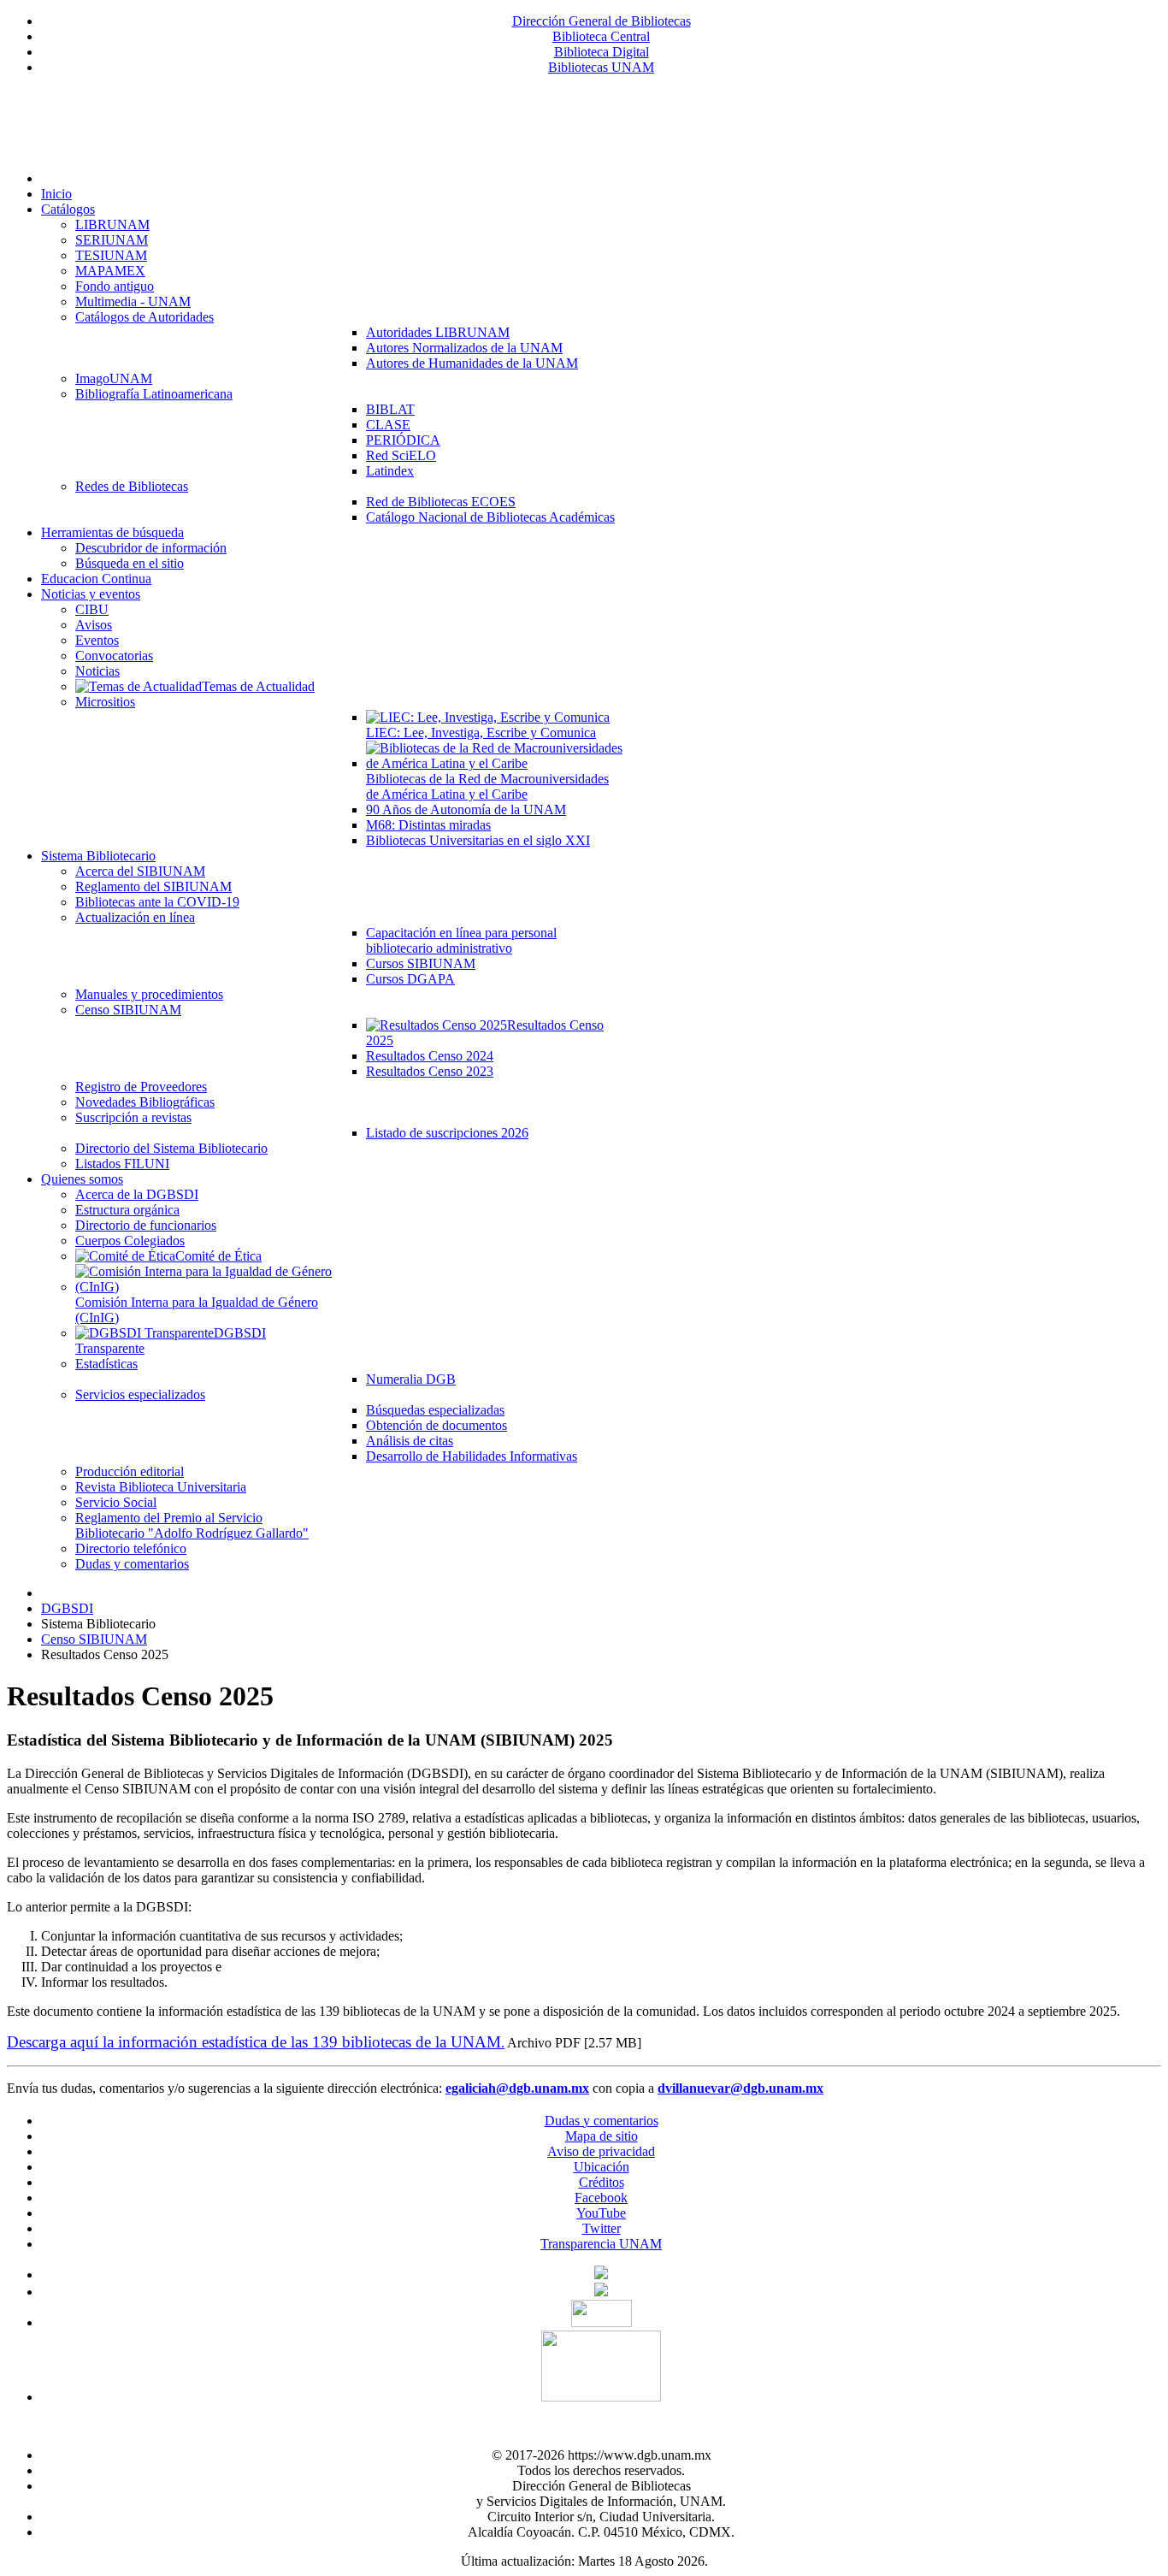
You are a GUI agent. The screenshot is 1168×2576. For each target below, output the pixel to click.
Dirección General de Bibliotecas (602, 21)
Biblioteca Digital (602, 52)
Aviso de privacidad (601, 2151)
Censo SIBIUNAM (94, 1639)
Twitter (602, 2228)
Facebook (601, 2198)
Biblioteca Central (601, 36)
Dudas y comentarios (602, 2121)
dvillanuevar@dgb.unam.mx (740, 2088)
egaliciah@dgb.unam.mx (517, 2088)
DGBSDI (67, 1608)
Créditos (602, 2182)
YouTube (601, 2213)
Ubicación (602, 2167)
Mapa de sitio (602, 2136)
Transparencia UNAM (601, 2244)
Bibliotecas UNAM (601, 67)
